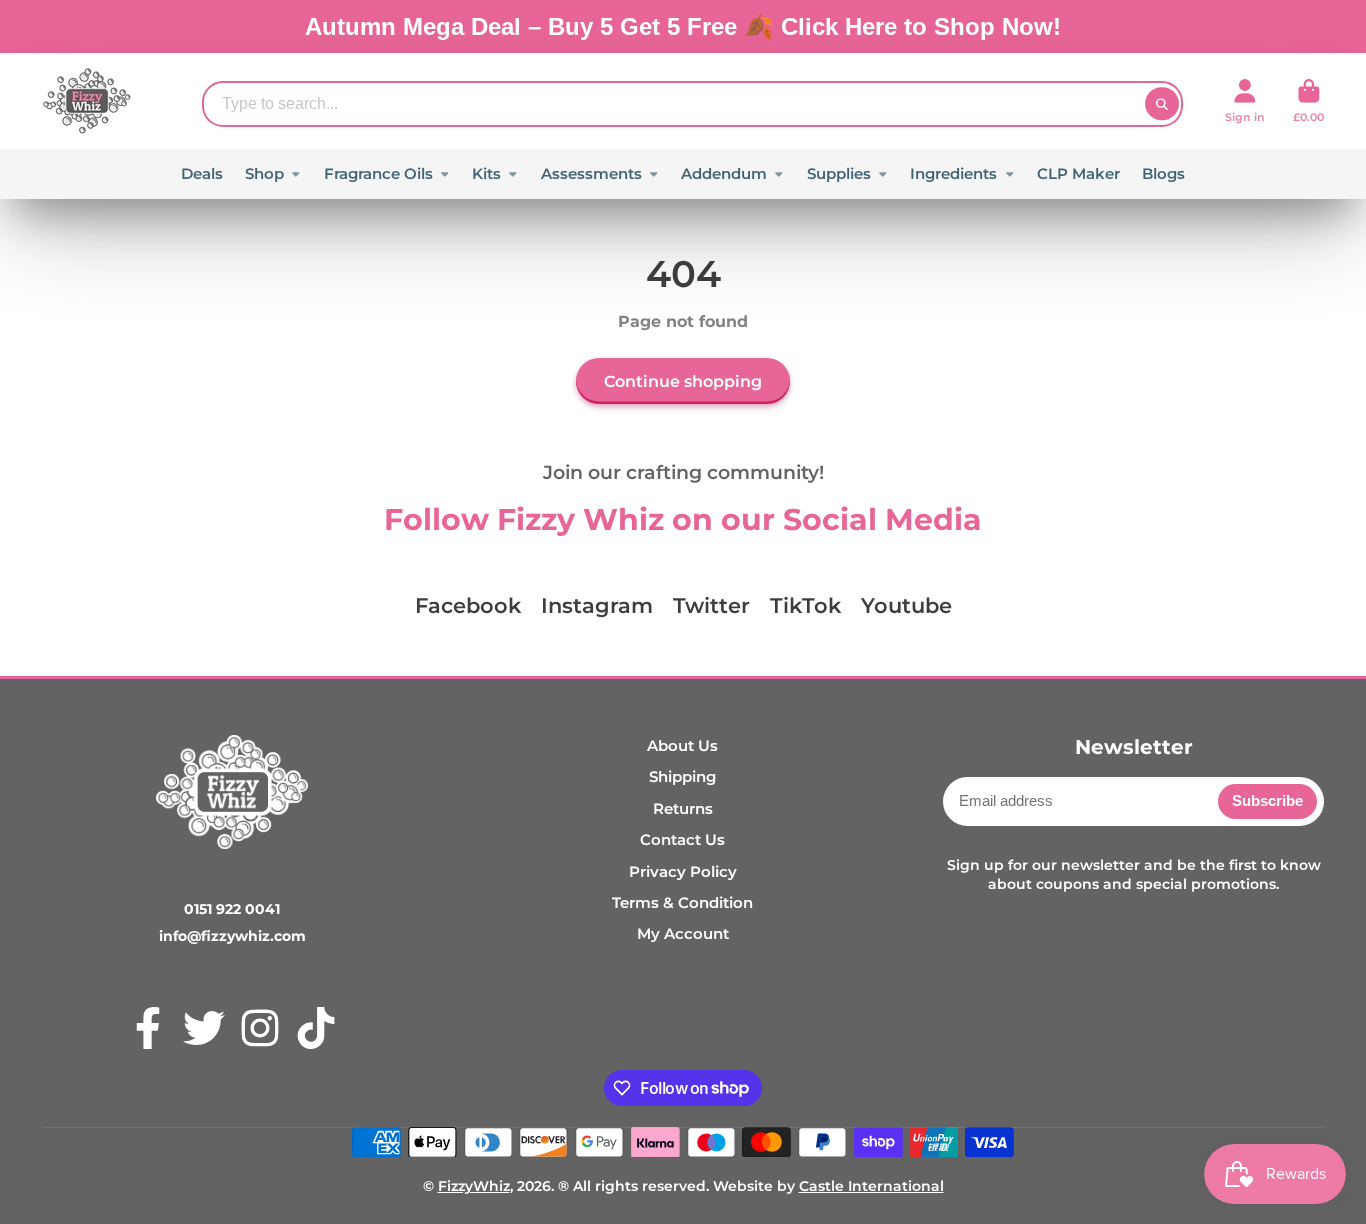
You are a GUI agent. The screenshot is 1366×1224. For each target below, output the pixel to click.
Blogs (1163, 173)
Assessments (591, 173)
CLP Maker (1078, 173)
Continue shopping (683, 381)
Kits (486, 173)
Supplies (839, 173)
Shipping (682, 776)
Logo (87, 101)
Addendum (724, 173)
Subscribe (1267, 800)
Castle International (871, 1186)
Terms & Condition (682, 902)
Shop (264, 173)
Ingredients (953, 173)
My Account (683, 933)
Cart (1308, 100)
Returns (683, 808)
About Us (682, 745)
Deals (202, 173)
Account (1245, 100)
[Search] (1162, 104)
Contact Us (682, 839)
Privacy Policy (683, 871)
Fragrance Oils (378, 173)
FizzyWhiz (474, 1186)
